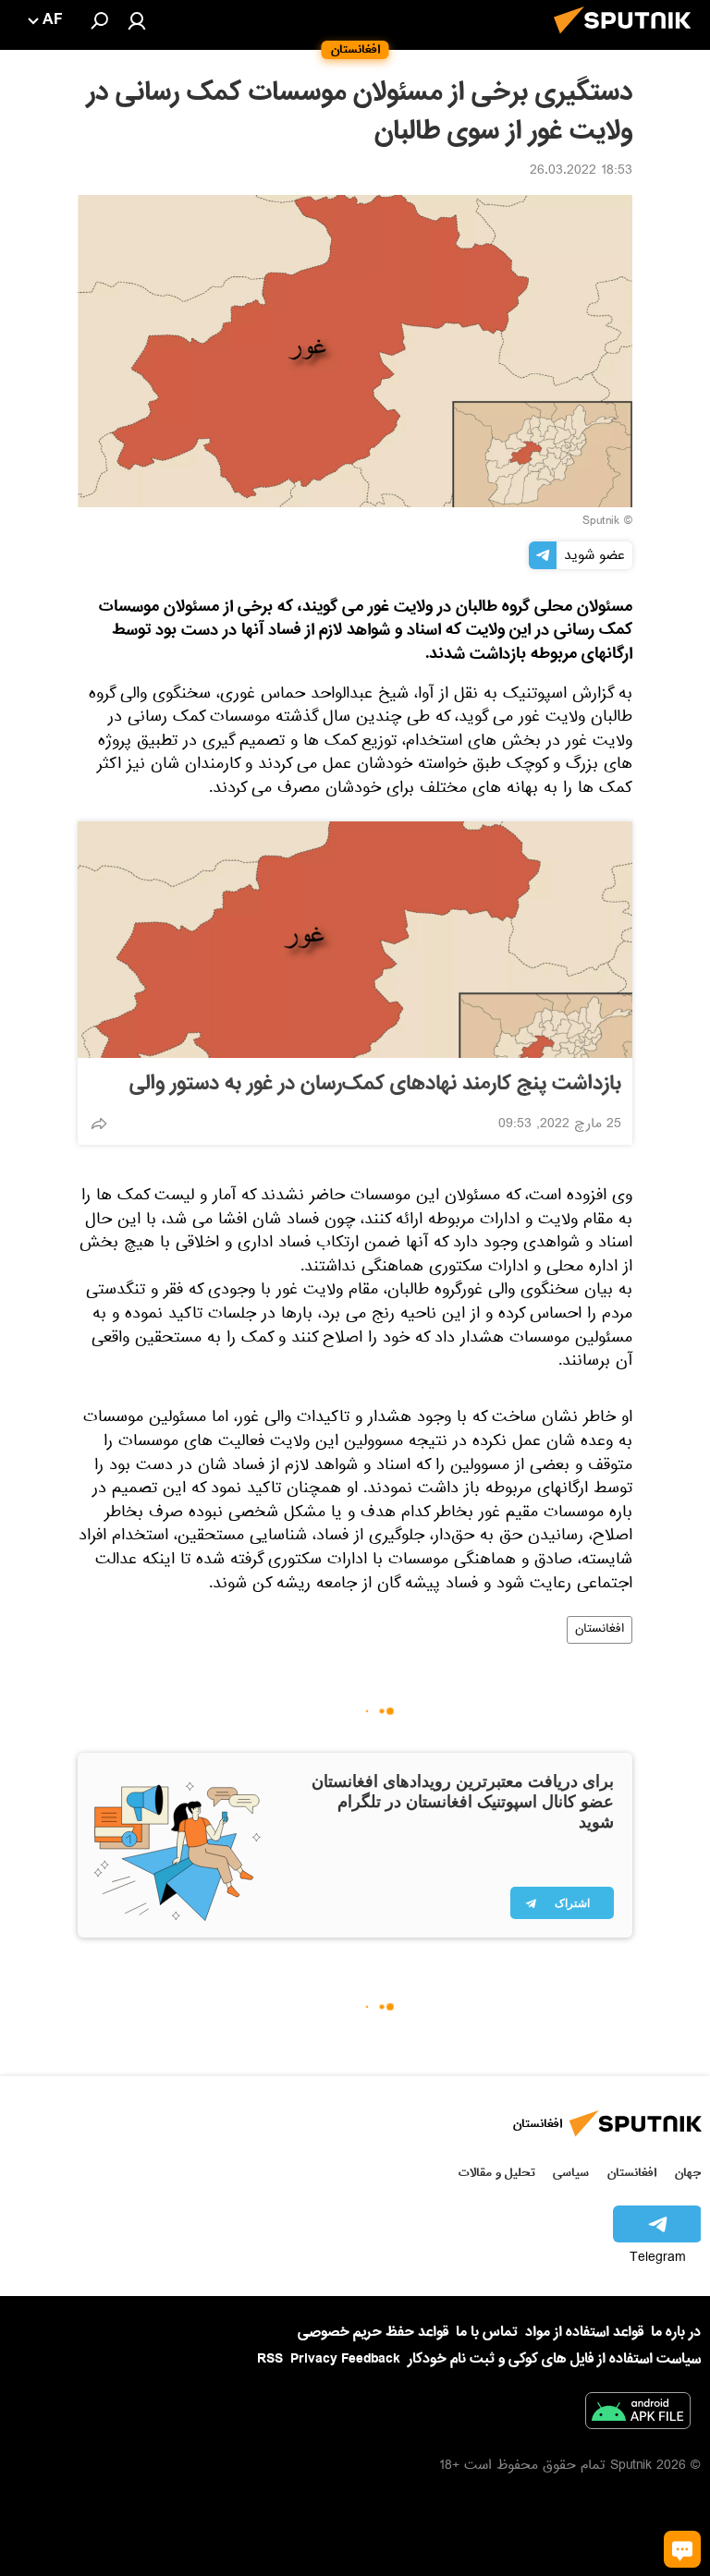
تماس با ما (487, 2333)
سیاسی (571, 2173)
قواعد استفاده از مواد (584, 2332)
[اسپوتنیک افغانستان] (628, 39)
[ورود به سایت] (137, 20)
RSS (270, 2359)
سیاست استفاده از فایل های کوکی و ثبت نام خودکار (554, 2359)
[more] (99, 1124)
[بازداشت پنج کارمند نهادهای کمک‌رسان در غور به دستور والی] (355, 940)
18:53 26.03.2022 (581, 172)
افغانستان (600, 1630)
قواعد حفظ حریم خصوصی (373, 2332)
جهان (688, 2173)
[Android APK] (638, 2414)
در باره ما (676, 2332)
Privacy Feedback (345, 2359)
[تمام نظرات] (682, 2549)
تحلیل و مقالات (497, 2173)
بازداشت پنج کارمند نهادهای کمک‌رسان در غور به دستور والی (375, 1084)
